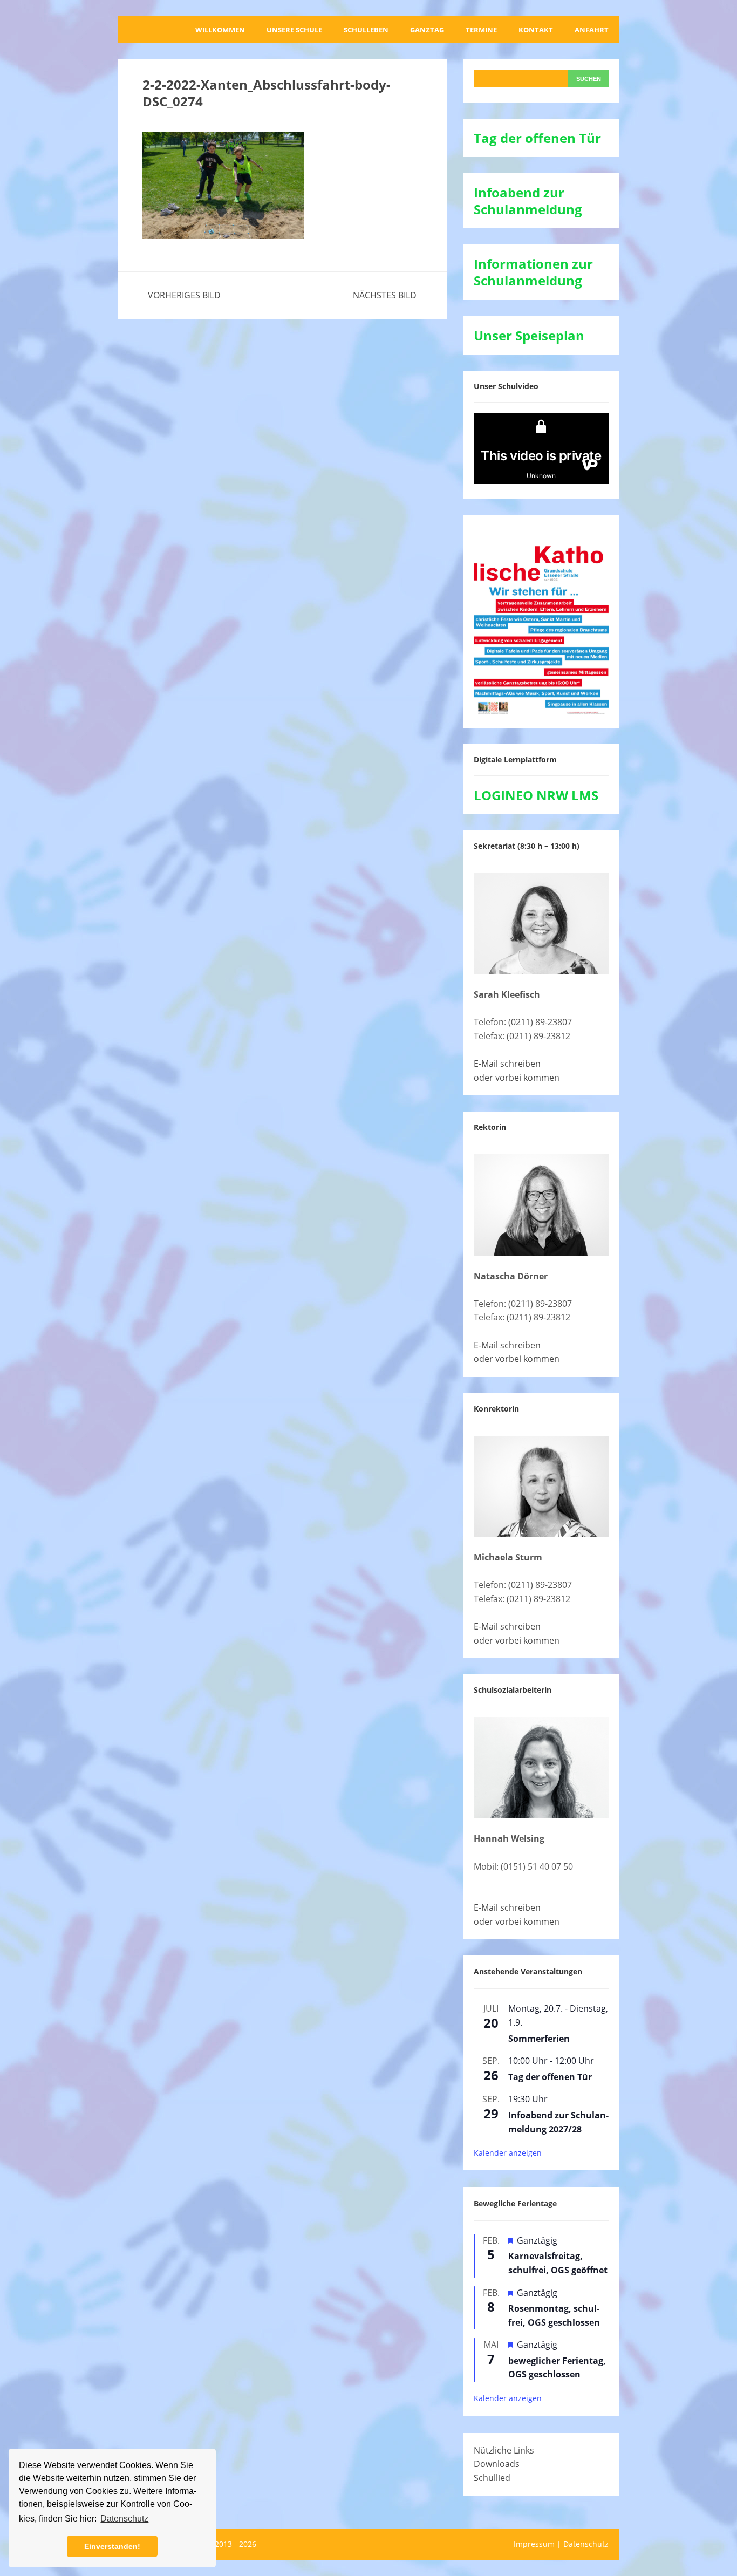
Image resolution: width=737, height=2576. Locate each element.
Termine (481, 30)
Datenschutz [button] (124, 2519)
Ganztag (427, 30)
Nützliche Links (504, 2450)
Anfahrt (592, 30)
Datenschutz (586, 2544)
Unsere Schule (294, 30)
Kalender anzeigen (508, 2153)
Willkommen (220, 30)
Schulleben (366, 30)
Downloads (497, 2464)
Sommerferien (539, 2039)
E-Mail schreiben (507, 1064)
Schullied (492, 2478)
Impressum (534, 2544)
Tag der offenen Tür (550, 2077)
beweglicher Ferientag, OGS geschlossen (557, 2368)
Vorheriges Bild (184, 295)
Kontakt (536, 30)
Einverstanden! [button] (112, 2546)
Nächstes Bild (385, 295)
